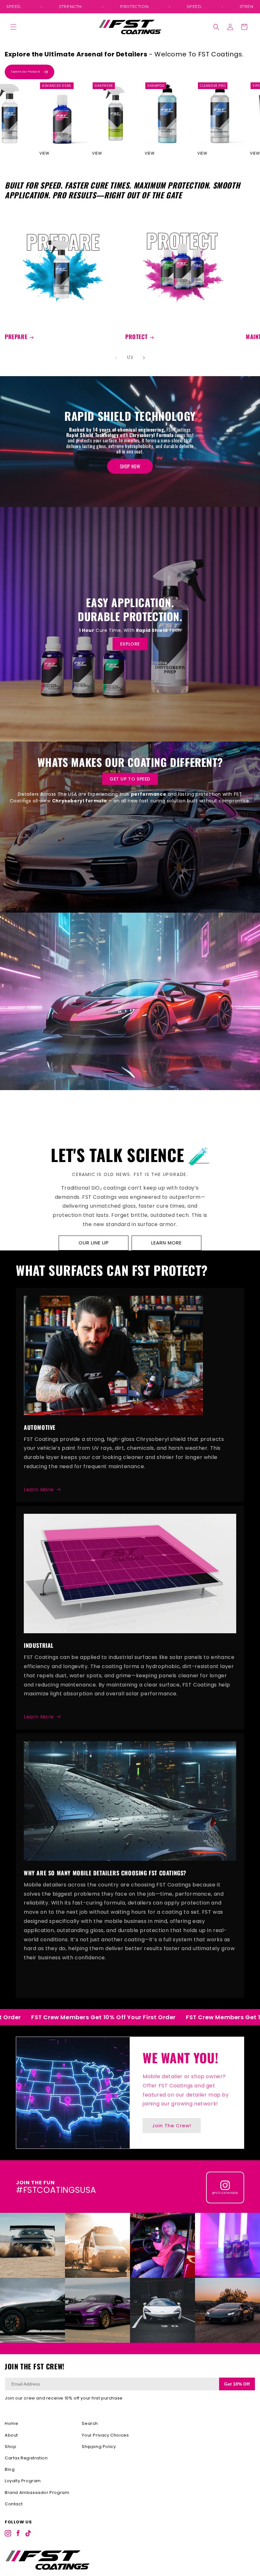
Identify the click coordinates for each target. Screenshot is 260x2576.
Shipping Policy (99, 2447)
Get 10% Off (237, 2384)
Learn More (39, 1490)
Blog (10, 2469)
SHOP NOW (130, 466)
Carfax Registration (26, 2458)
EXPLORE (130, 644)
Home (11, 2423)
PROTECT (136, 337)
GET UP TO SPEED (130, 779)
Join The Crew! (172, 2126)
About (11, 2435)
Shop (10, 2447)
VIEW (55, 153)
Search (90, 2423)
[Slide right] (144, 358)
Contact (14, 2504)
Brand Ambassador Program (37, 2492)
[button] (13, 27)
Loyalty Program (23, 2481)
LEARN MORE (166, 1243)
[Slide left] (116, 358)
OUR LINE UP (94, 1243)
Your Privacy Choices (105, 2435)
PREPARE (16, 337)
